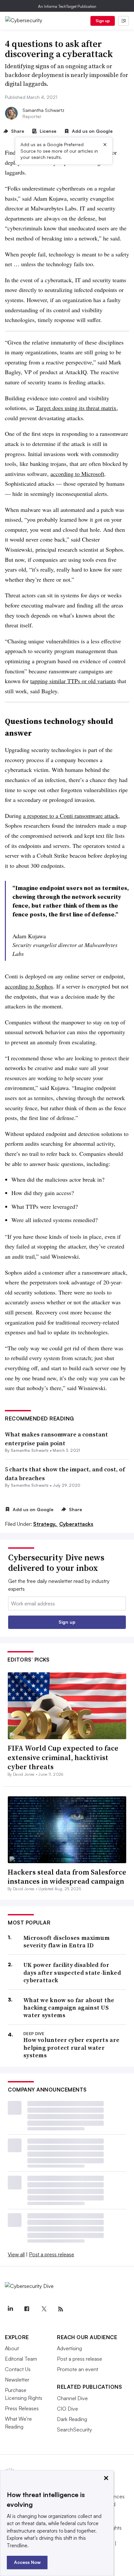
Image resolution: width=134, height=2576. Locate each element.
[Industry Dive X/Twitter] (44, 2309)
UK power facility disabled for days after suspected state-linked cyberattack (72, 1972)
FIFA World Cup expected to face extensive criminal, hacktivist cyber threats (63, 1757)
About (12, 2348)
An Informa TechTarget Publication (67, 6)
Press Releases (22, 2408)
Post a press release (52, 2254)
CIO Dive (67, 2409)
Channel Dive (72, 2398)
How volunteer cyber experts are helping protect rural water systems (71, 2047)
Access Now (27, 2562)
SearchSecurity (74, 2430)
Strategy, (46, 1524)
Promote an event (78, 2369)
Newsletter (17, 2380)
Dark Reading (72, 2419)
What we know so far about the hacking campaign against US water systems (69, 2008)
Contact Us (18, 2369)
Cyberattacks (76, 1524)
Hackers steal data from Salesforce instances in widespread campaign (67, 1877)
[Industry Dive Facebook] (27, 2309)
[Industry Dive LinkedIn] (10, 2309)
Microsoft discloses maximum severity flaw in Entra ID (67, 1942)
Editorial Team (21, 2359)
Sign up (103, 21)
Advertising (69, 2348)
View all (16, 2254)
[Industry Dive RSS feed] (60, 2309)
